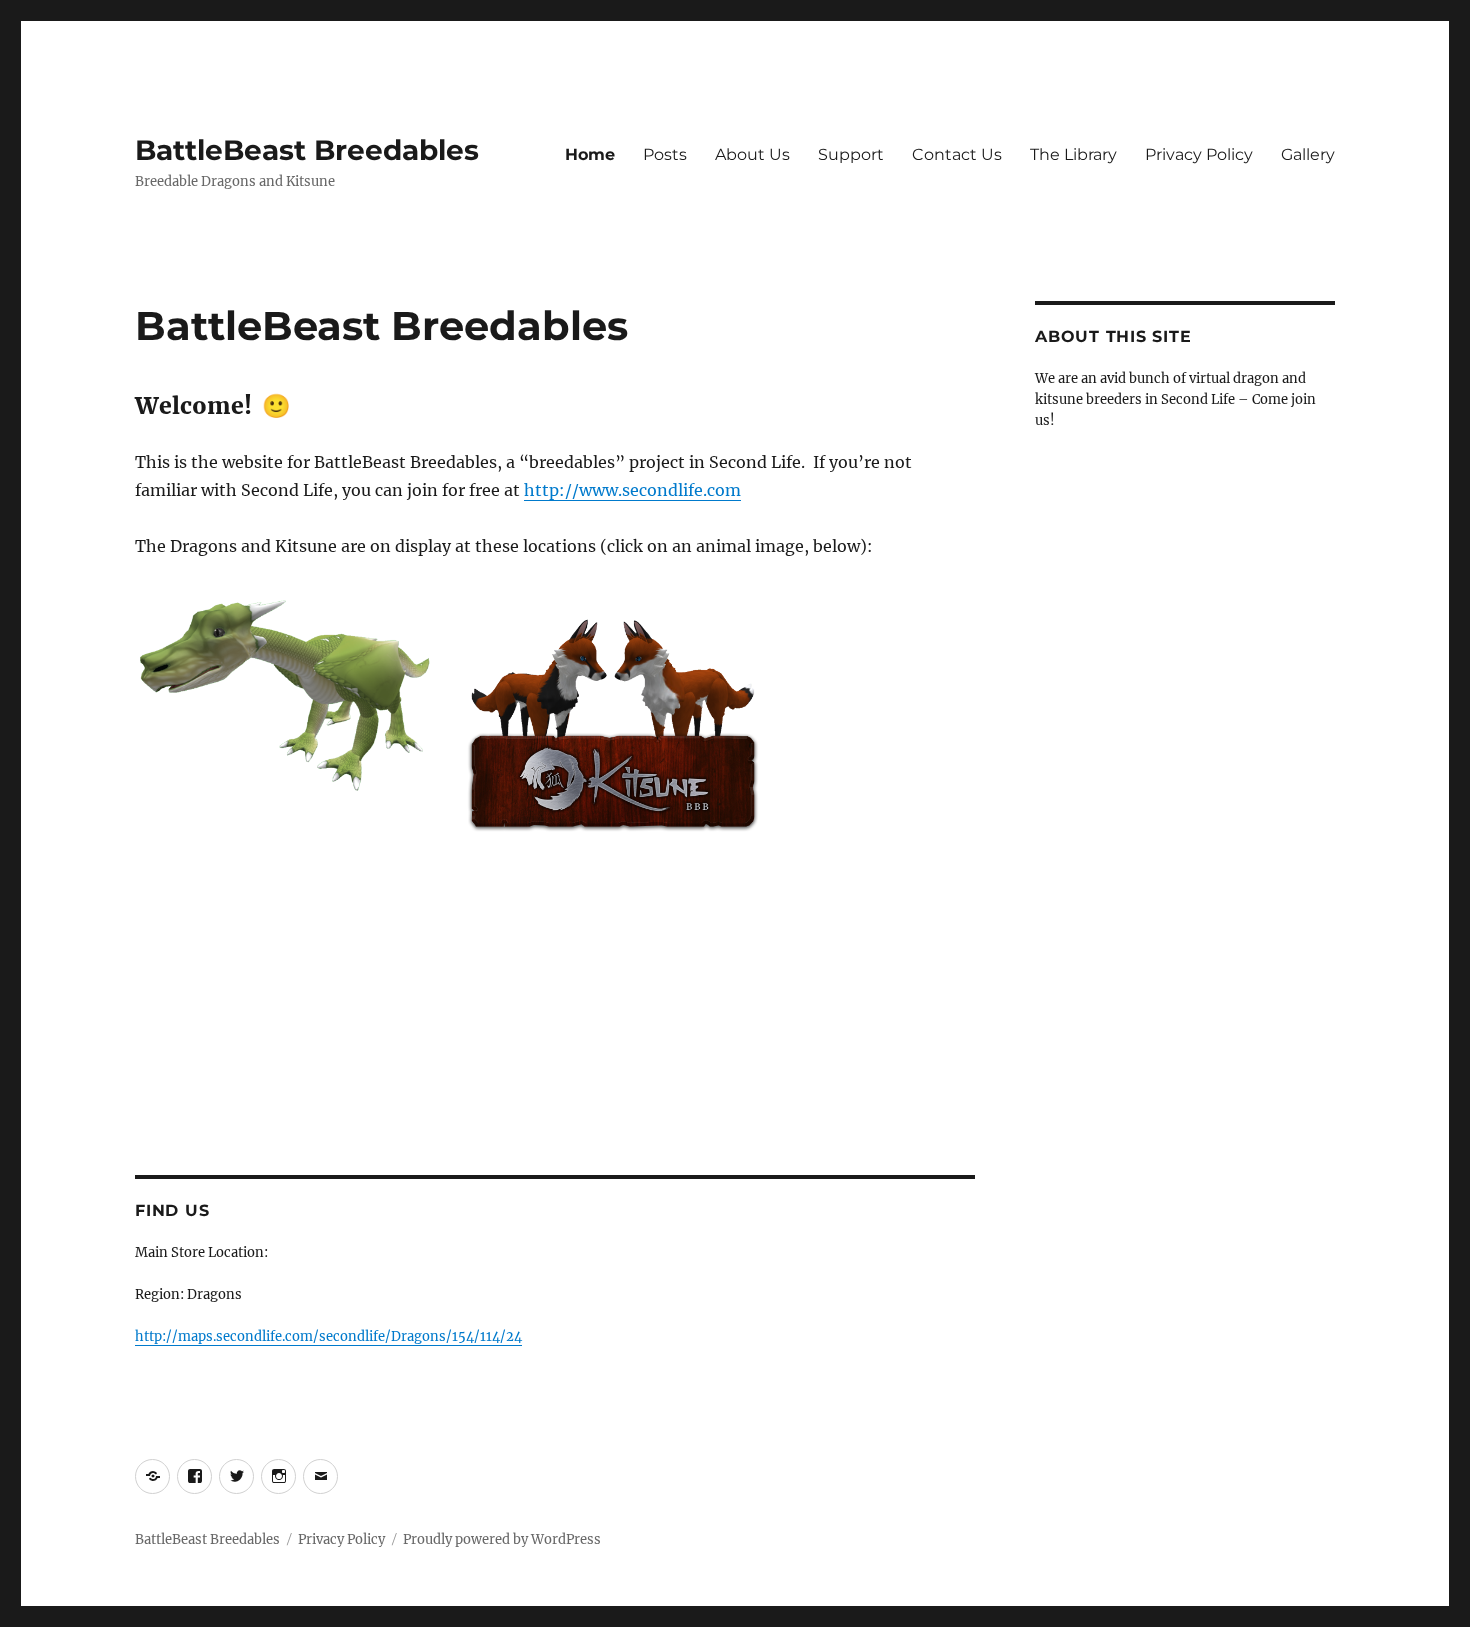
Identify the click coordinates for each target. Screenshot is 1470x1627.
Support (851, 154)
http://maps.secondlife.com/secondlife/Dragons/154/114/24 (328, 1336)
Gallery (1308, 154)
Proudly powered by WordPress (502, 1539)
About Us (752, 154)
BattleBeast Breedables (307, 150)
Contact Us (957, 154)
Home (590, 154)
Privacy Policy (1199, 154)
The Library (1073, 154)
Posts (665, 154)
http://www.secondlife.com (632, 490)
